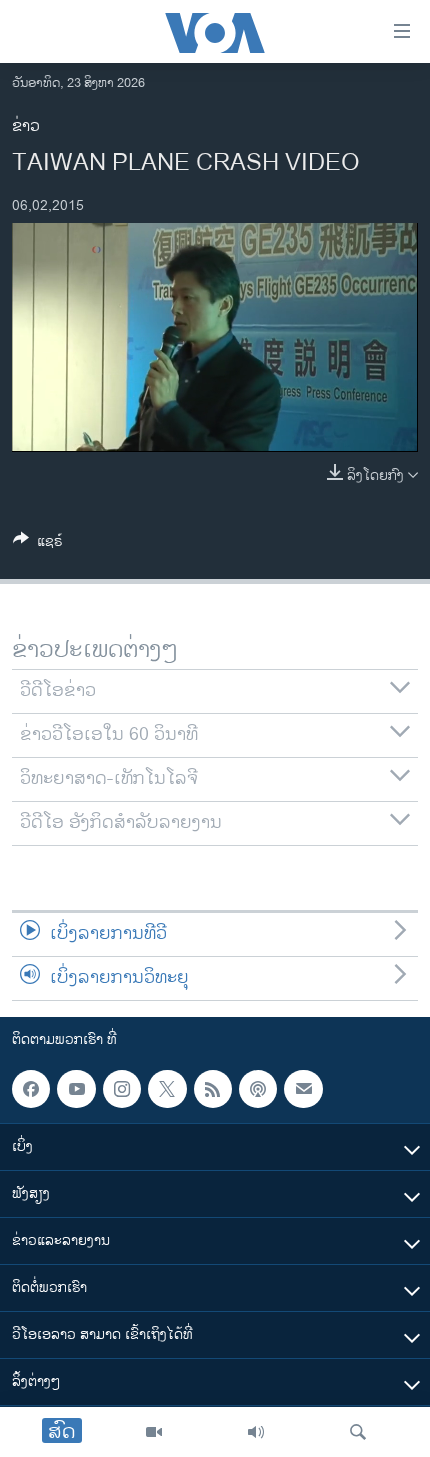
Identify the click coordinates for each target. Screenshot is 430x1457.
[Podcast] (258, 1089)
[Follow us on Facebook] (31, 1089)
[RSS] (213, 1089)
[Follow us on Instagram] (122, 1089)
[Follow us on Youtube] (76, 1089)
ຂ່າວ (26, 126)
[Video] (154, 1432)
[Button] (38, 544)
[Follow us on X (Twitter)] (167, 1089)
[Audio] (256, 1432)
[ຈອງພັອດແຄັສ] (303, 1089)
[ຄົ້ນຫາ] (358, 1432)
